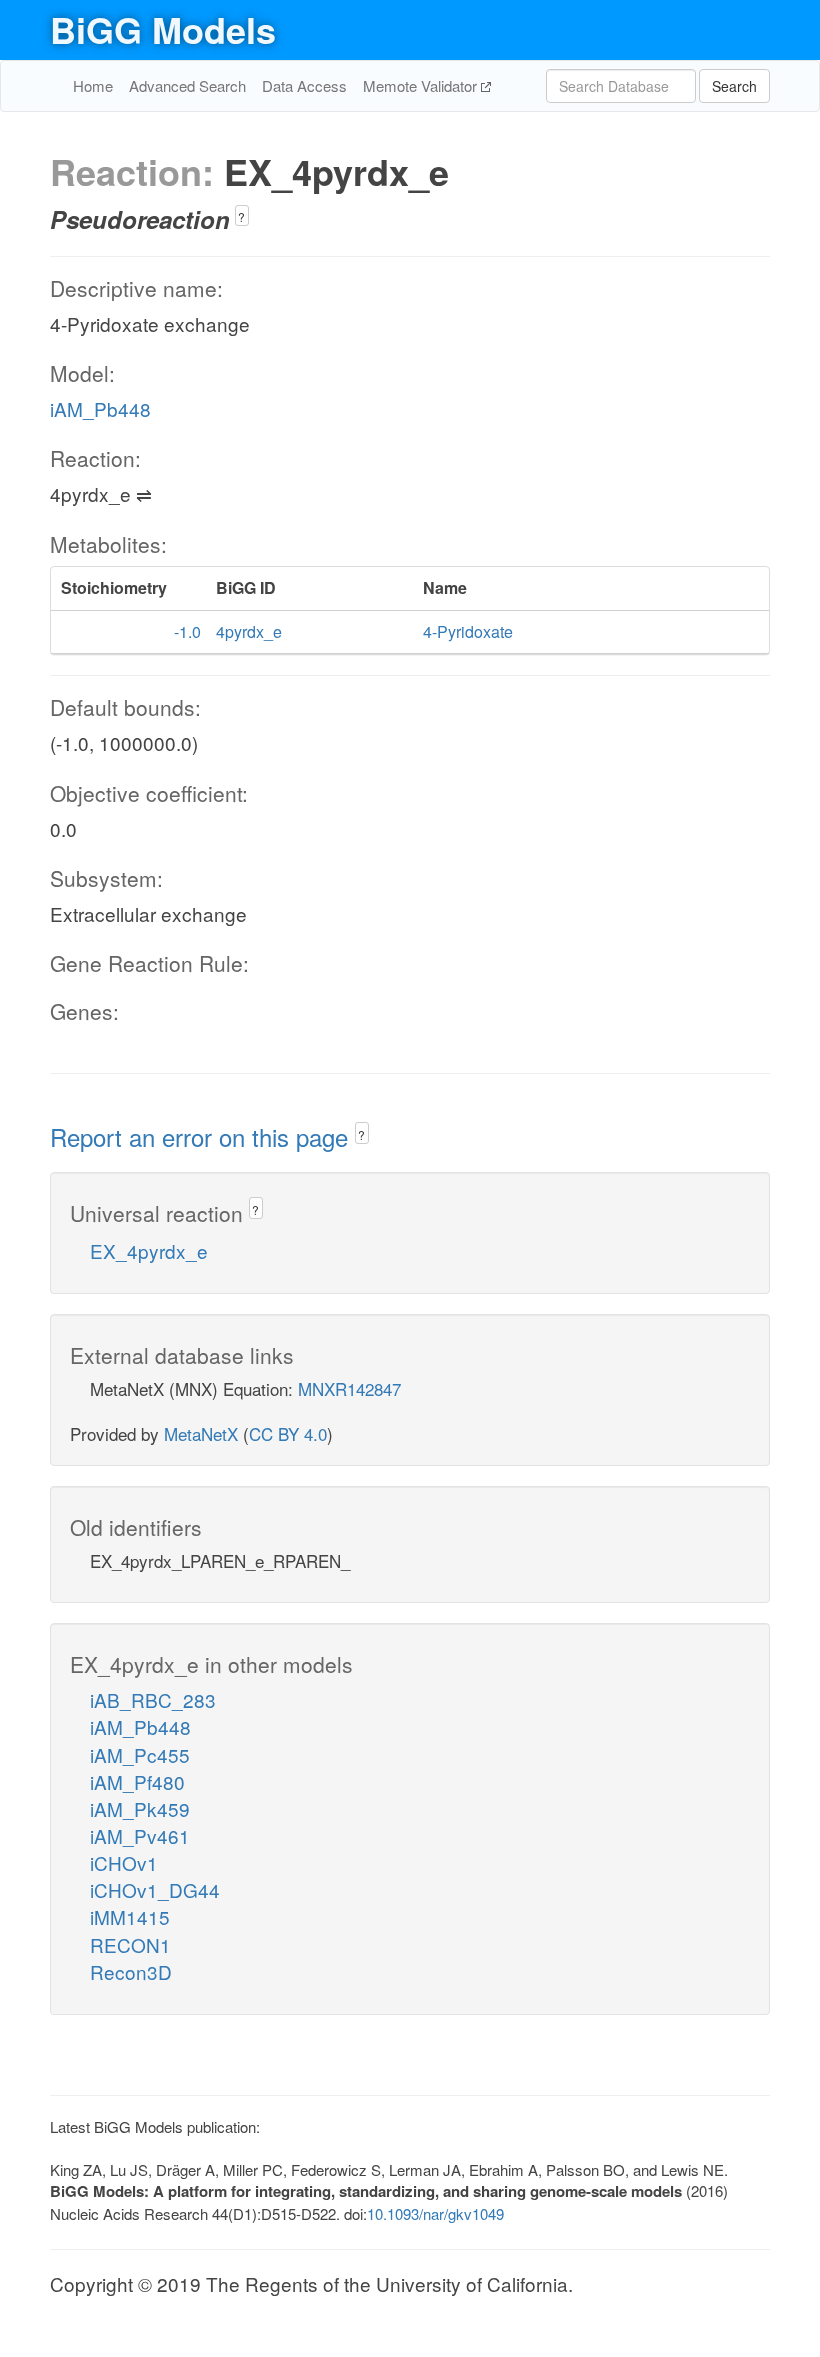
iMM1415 (130, 1916)
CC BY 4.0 (288, 1433)
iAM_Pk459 (140, 1808)
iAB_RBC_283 (153, 1699)
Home (93, 85)
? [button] (241, 216)
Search (734, 86)
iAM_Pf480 (137, 1781)
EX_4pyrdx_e (149, 1250)
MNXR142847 (349, 1388)
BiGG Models (163, 29)
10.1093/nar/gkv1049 (435, 2213)
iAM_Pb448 (100, 408)
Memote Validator (422, 85)
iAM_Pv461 (140, 1835)
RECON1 (130, 1944)
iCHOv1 (124, 1862)
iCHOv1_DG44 (155, 1889)
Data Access (304, 85)
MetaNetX (201, 1433)
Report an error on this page (202, 1136)
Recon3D (131, 1971)
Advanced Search (187, 85)
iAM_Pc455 (140, 1754)
